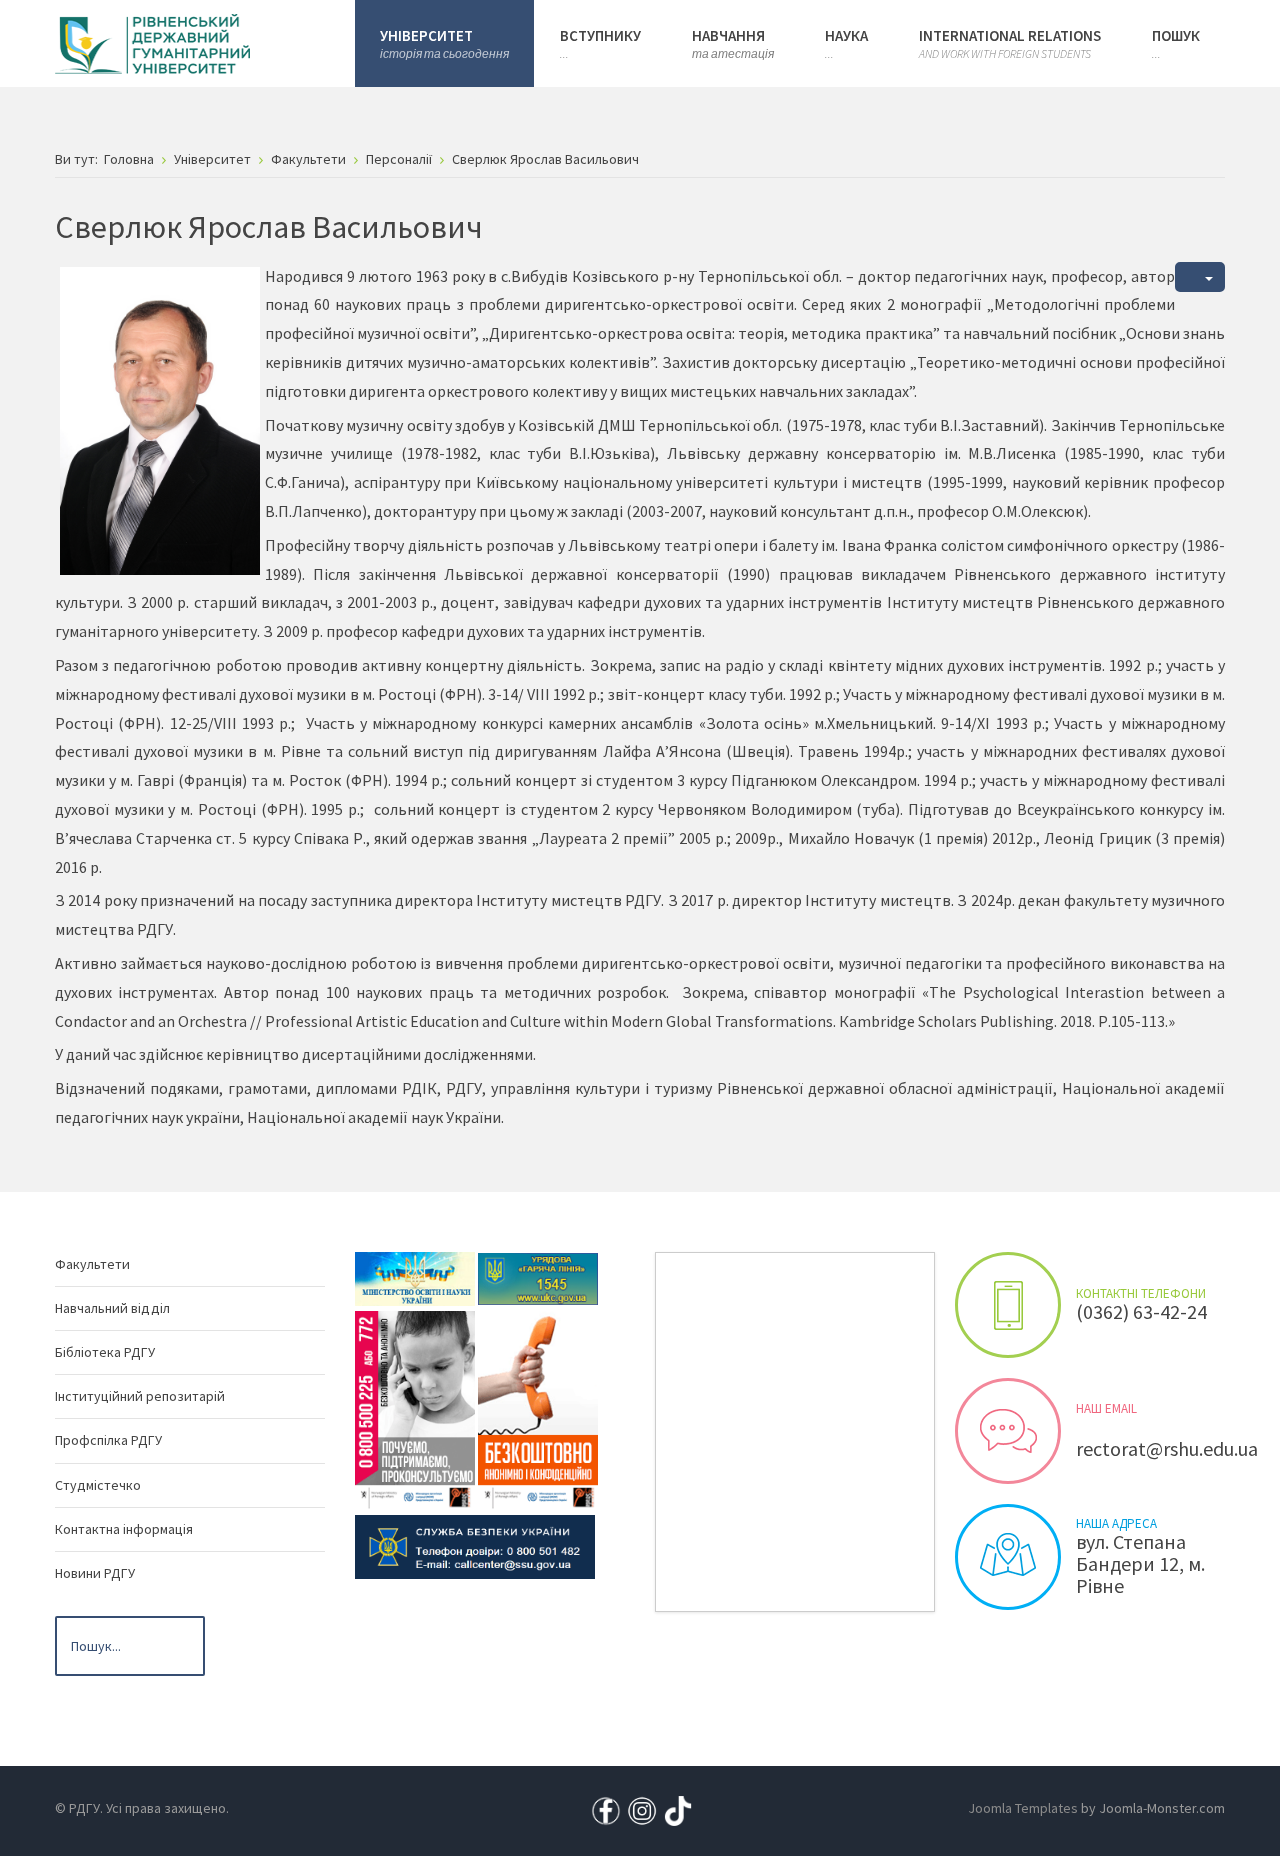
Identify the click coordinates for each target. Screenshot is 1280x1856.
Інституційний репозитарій (140, 1396)
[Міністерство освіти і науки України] (415, 1277)
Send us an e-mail (1008, 1431)
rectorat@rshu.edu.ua (1167, 1448)
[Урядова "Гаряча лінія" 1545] (538, 1277)
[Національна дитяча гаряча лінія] (415, 1409)
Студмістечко (98, 1485)
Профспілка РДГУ (108, 1440)
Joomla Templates (1023, 1808)
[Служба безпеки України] (475, 1545)
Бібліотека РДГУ (105, 1352)
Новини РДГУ (95, 1573)
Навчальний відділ (112, 1308)
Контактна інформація (124, 1529)
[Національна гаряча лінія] (538, 1409)
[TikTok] (678, 1810)
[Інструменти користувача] (1200, 277)
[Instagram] (642, 1810)
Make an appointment (1008, 1305)
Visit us (1008, 1557)
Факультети (92, 1264)
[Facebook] (606, 1810)
